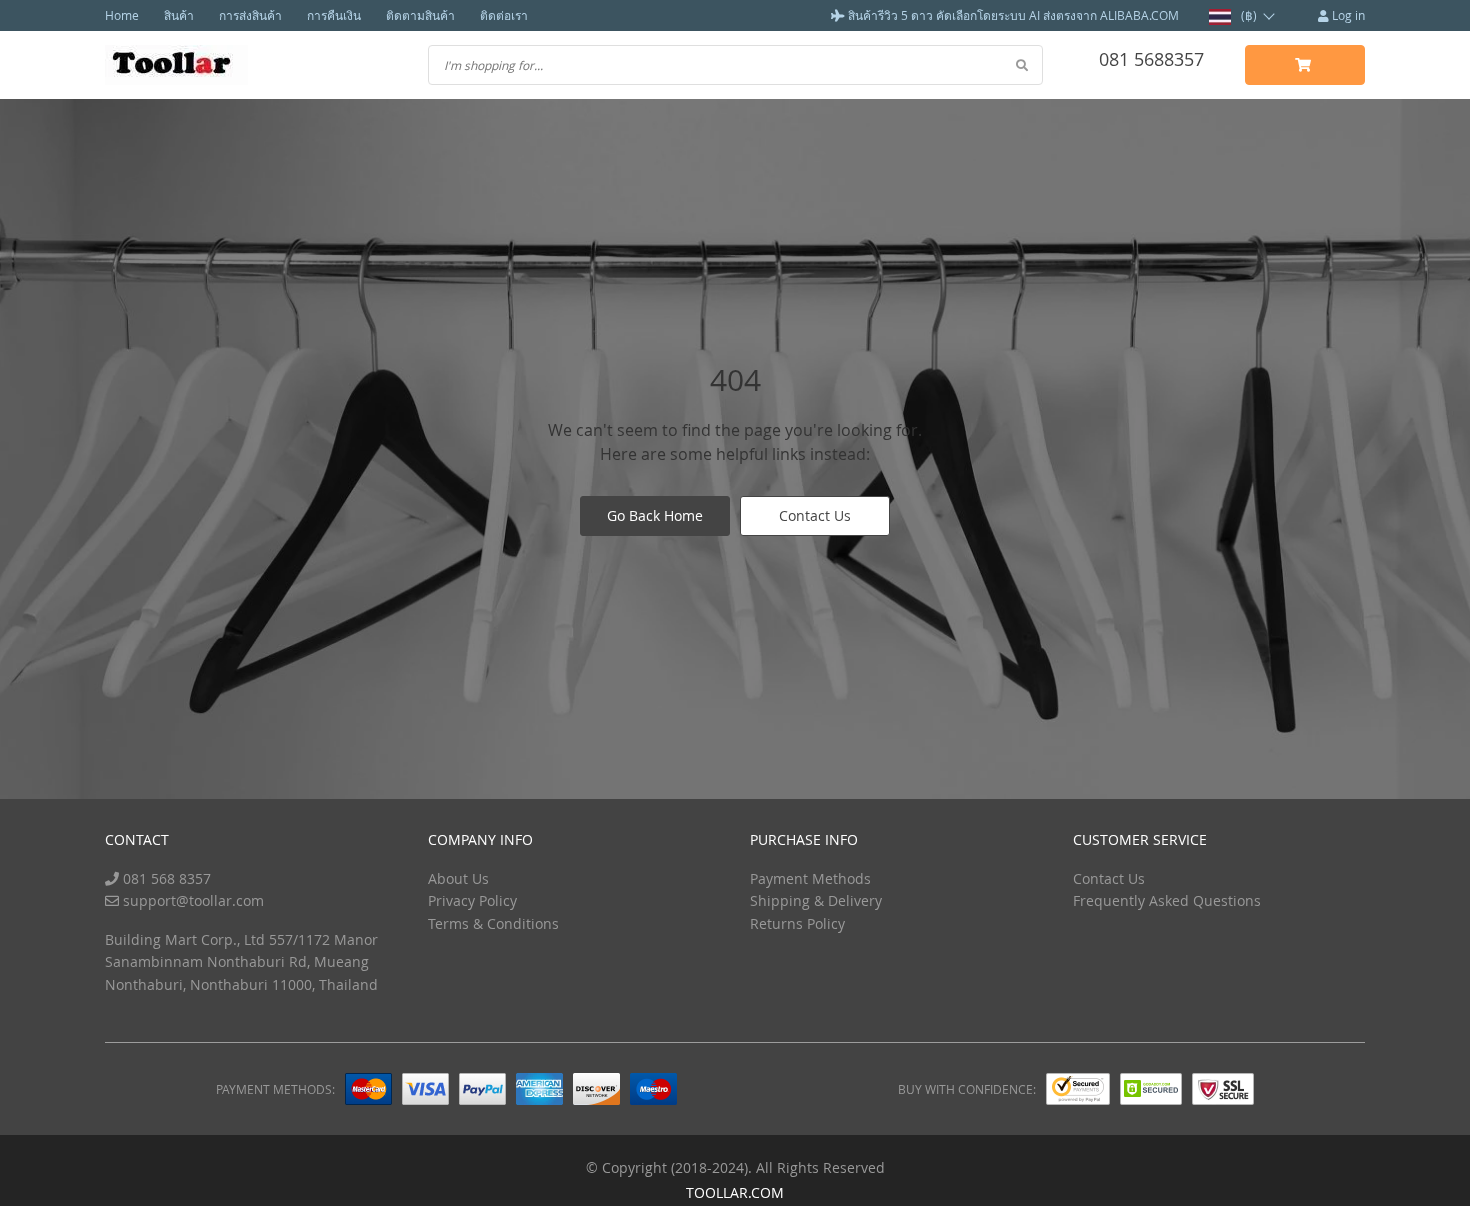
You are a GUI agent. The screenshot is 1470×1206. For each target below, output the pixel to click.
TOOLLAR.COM (735, 1192)
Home (122, 15)
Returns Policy (797, 923)
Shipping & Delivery (816, 900)
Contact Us (815, 515)
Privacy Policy (472, 900)
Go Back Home (655, 515)
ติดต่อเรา (504, 15)
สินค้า (179, 15)
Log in (1347, 15)
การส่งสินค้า (250, 15)
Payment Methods (810, 878)
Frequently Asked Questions (1167, 900)
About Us (458, 878)
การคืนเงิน (334, 15)
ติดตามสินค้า (420, 15)
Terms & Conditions (493, 923)
